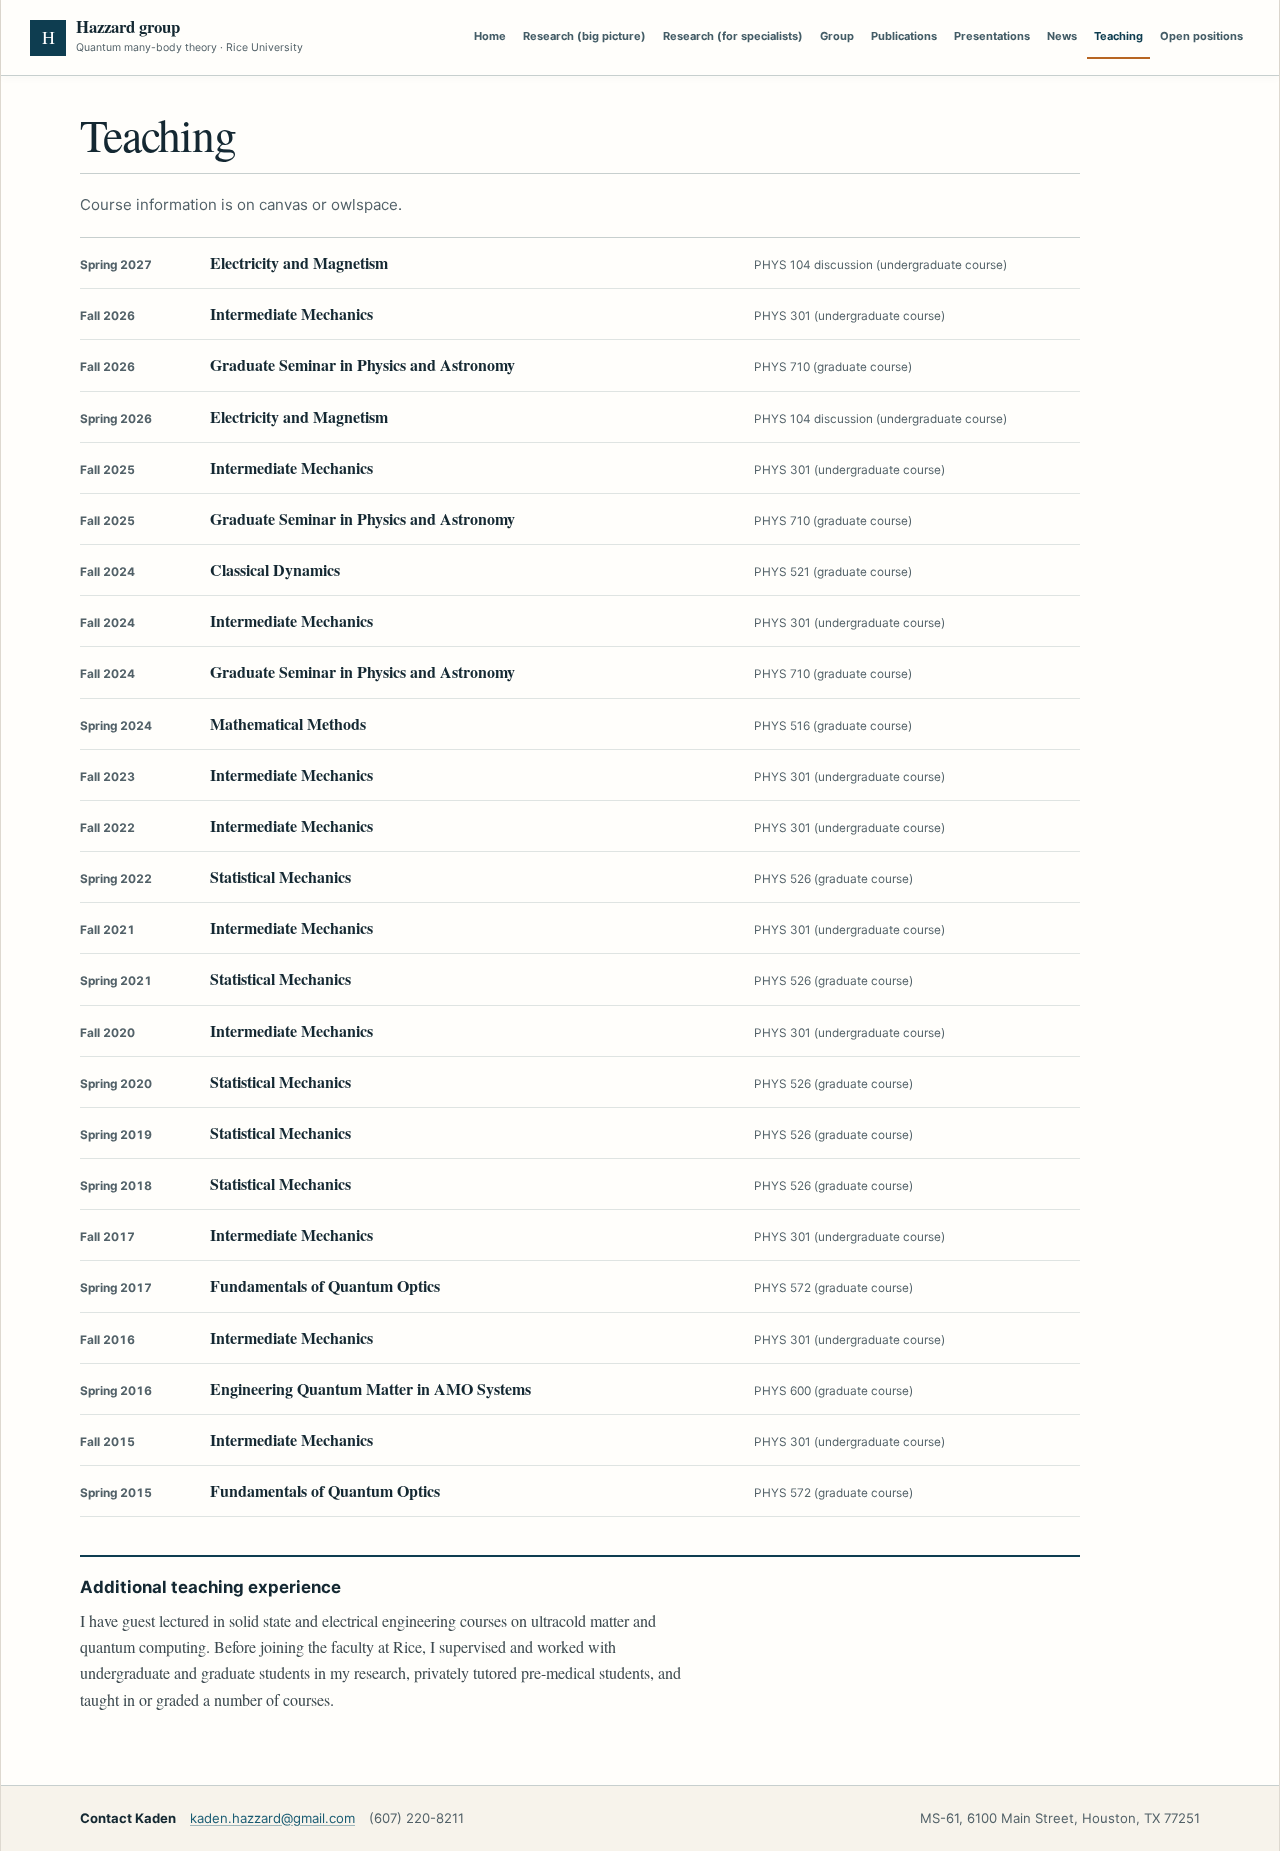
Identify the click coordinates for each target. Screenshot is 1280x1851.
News (1062, 36)
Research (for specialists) (733, 36)
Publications (904, 36)
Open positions (1201, 36)
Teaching (1118, 36)
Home (490, 36)
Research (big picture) (584, 36)
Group (837, 36)
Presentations (992, 36)
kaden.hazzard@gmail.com (272, 1818)
